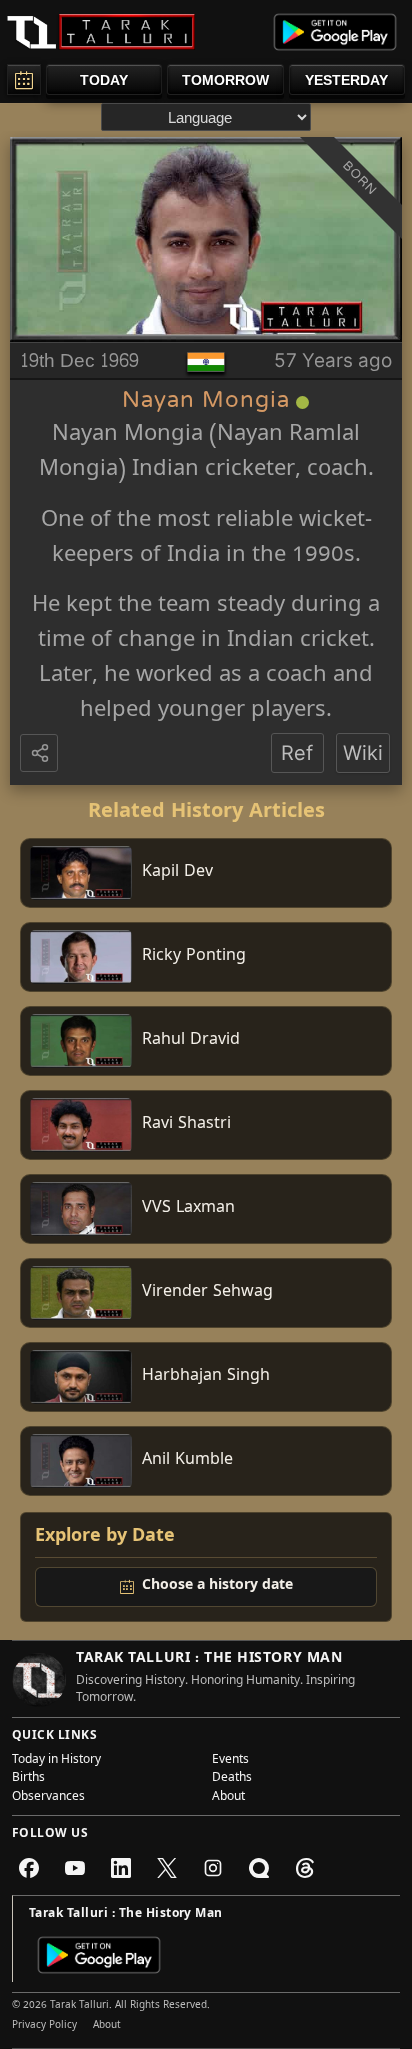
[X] (167, 1868)
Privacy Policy (44, 2026)
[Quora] (259, 1868)
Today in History (56, 1761)
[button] (41, 754)
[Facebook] (29, 1868)
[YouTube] (75, 1868)
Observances (48, 1798)
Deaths (232, 1779)
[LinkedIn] (121, 1868)
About (228, 1798)
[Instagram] (213, 1868)
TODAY (104, 80)
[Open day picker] (24, 79)
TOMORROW (225, 80)
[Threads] (305, 1868)
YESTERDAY (346, 80)
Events (230, 1761)
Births (28, 1779)
